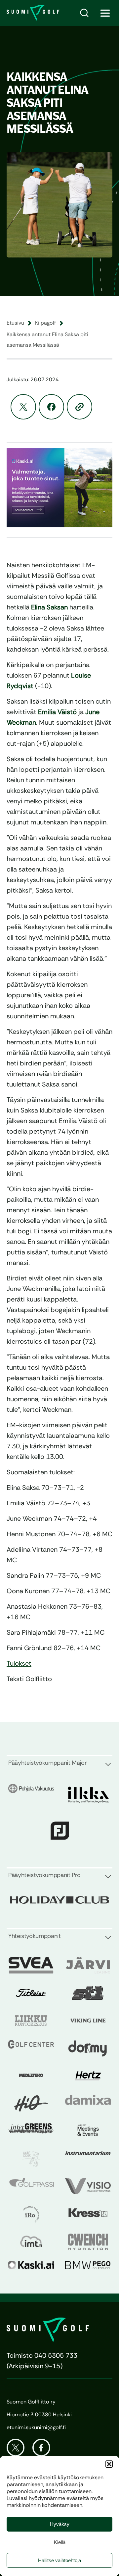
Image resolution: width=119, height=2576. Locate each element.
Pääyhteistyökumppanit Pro (44, 1875)
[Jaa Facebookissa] (51, 407)
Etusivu (15, 323)
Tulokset (19, 1663)
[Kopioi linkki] (79, 407)
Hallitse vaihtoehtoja (59, 2560)
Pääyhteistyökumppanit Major (47, 1763)
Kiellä (60, 2542)
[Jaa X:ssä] (23, 407)
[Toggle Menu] (105, 13)
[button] (109, 2464)
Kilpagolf (45, 323)
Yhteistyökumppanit (35, 1936)
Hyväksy (60, 2524)
